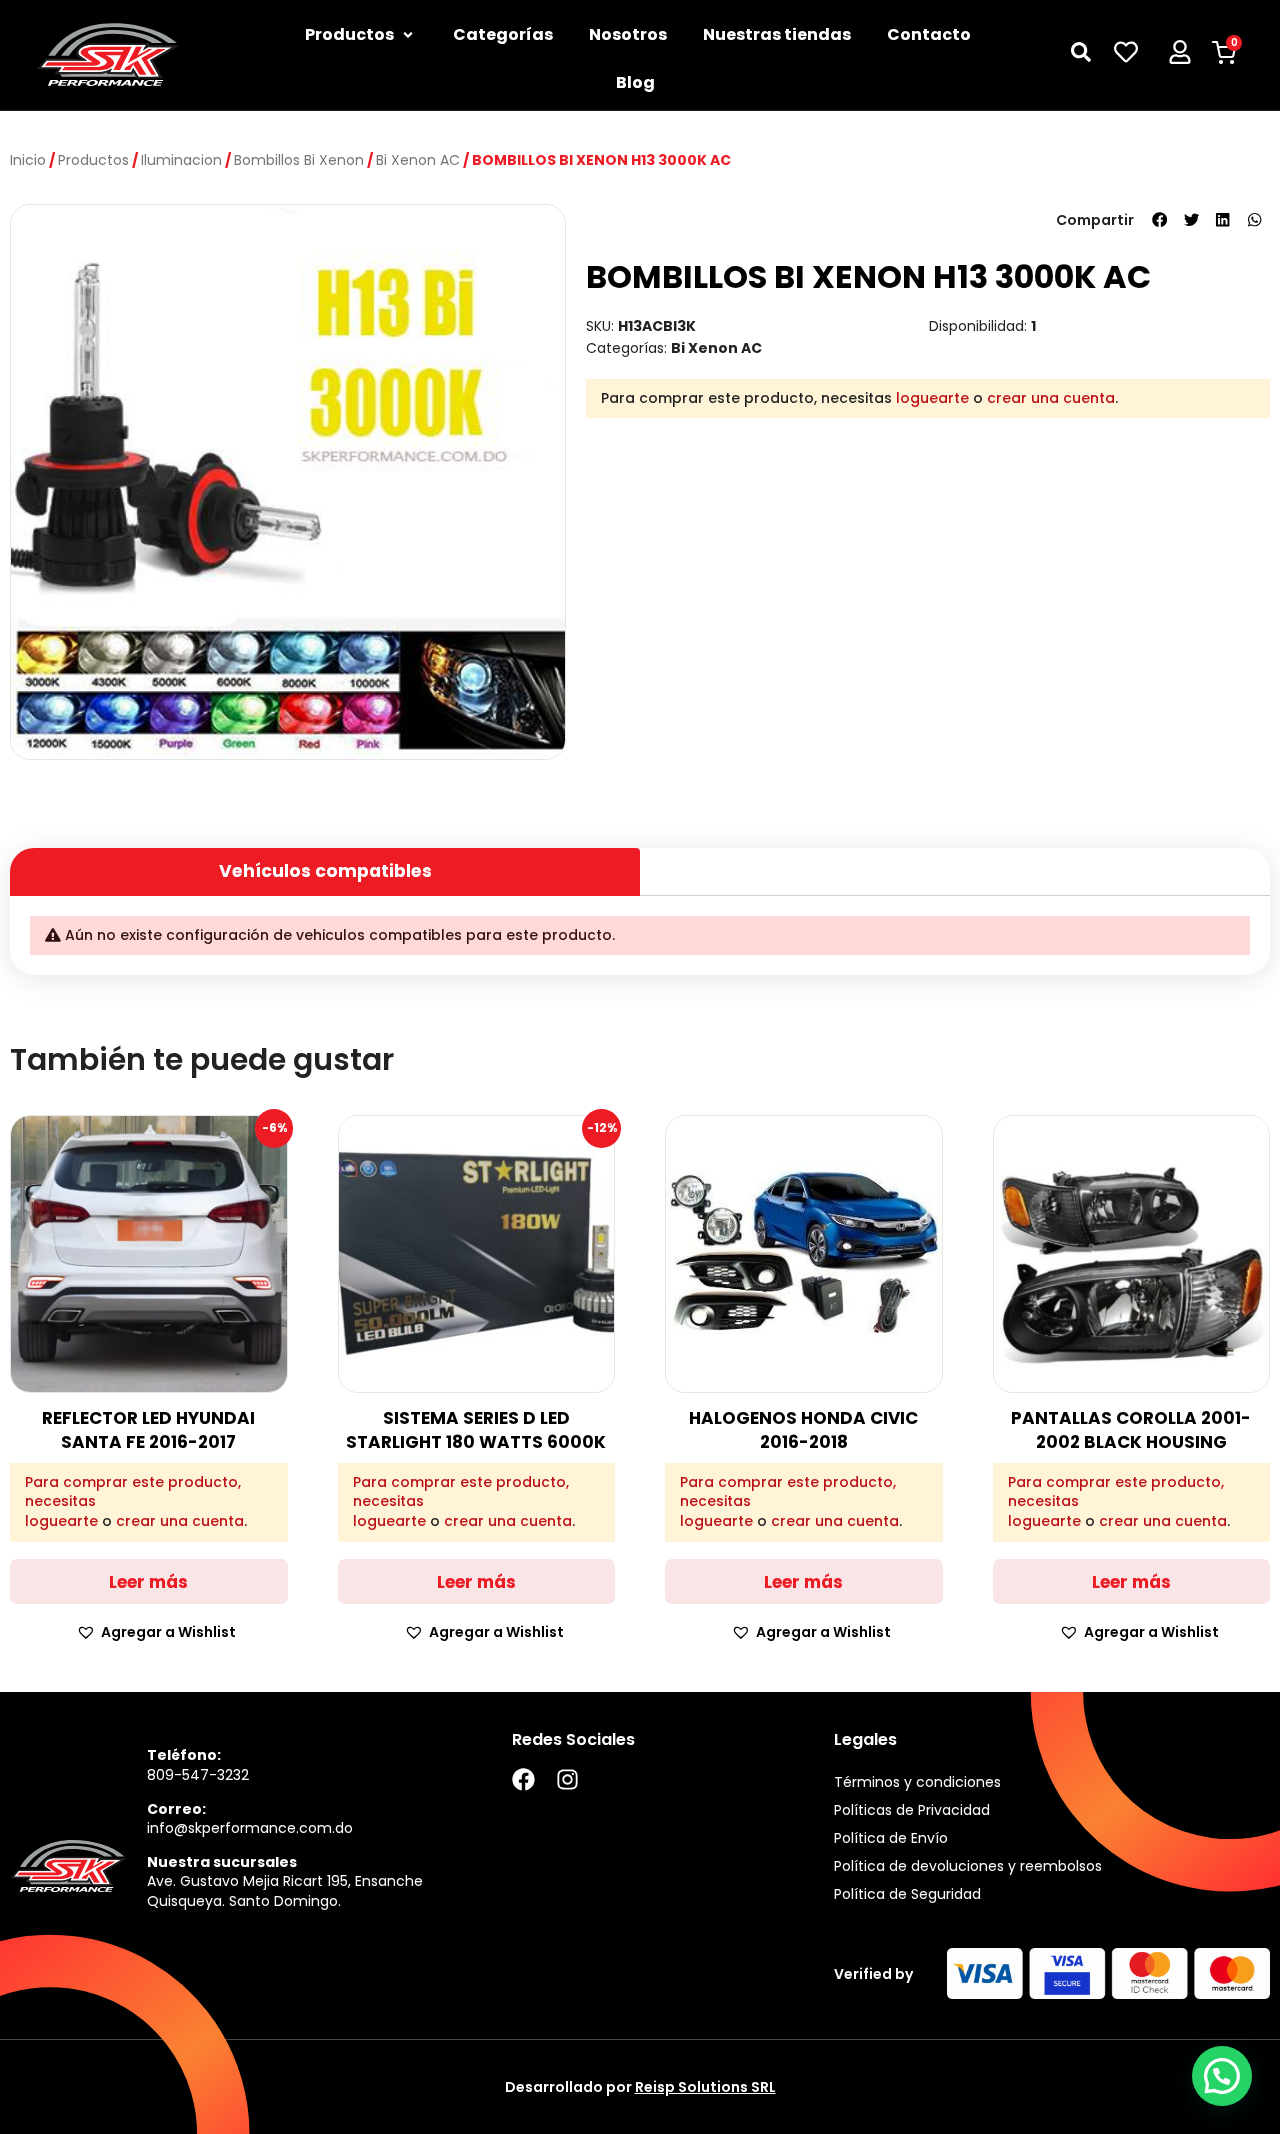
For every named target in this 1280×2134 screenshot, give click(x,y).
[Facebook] (523, 1779)
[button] (1160, 220)
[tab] (955, 863)
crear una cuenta (1051, 398)
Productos (93, 160)
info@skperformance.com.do (250, 1828)
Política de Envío (891, 1838)
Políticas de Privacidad (912, 1810)
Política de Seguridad (907, 1894)
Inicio (28, 160)
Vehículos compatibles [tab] (325, 871)
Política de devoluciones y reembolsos (968, 1866)
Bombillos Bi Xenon (299, 160)
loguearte (932, 398)
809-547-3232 (198, 1775)
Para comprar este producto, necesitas (133, 1492)
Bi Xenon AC (418, 160)
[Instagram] (567, 1779)
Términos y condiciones (917, 1782)
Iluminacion (181, 160)
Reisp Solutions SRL (705, 2087)
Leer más (148, 1582)
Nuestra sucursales (222, 1862)
